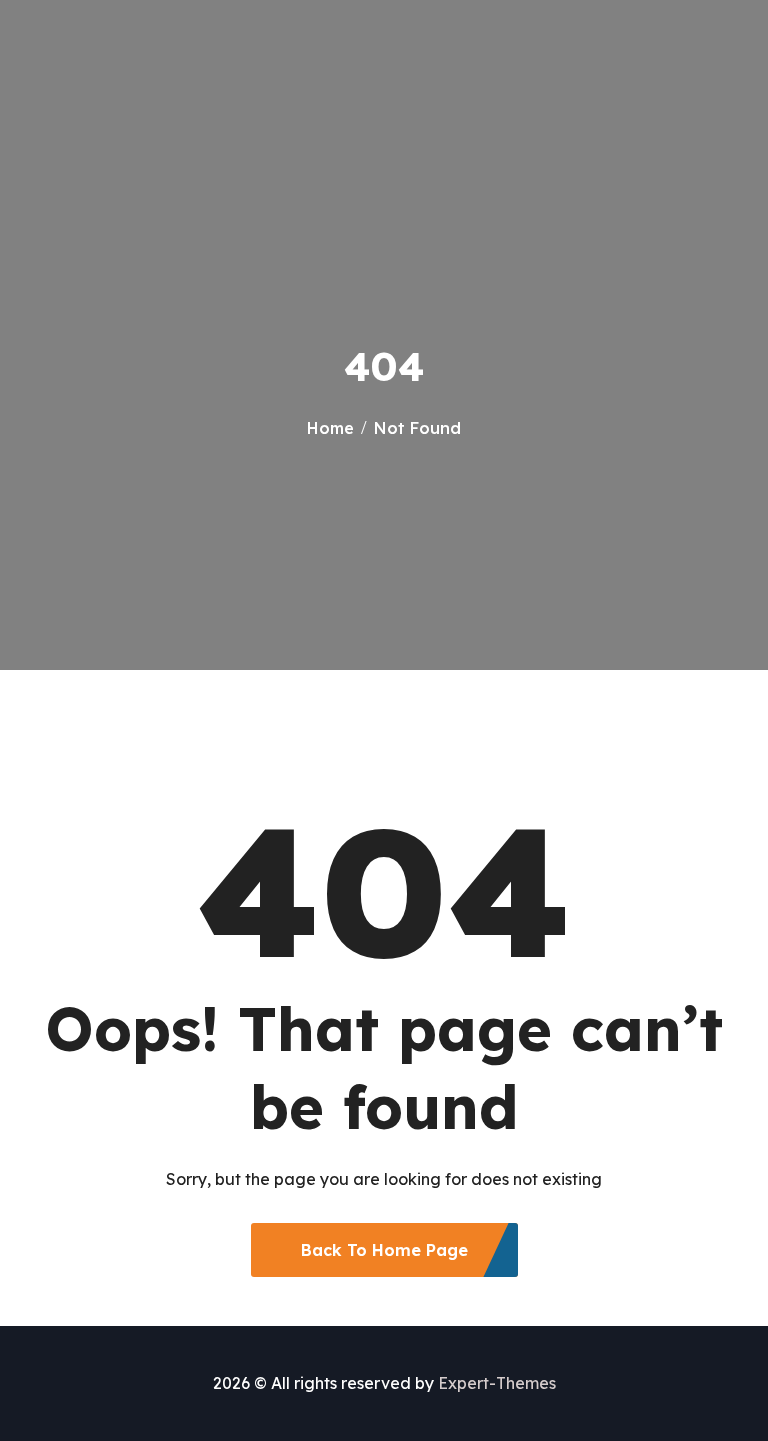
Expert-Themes (497, 1383)
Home (330, 428)
